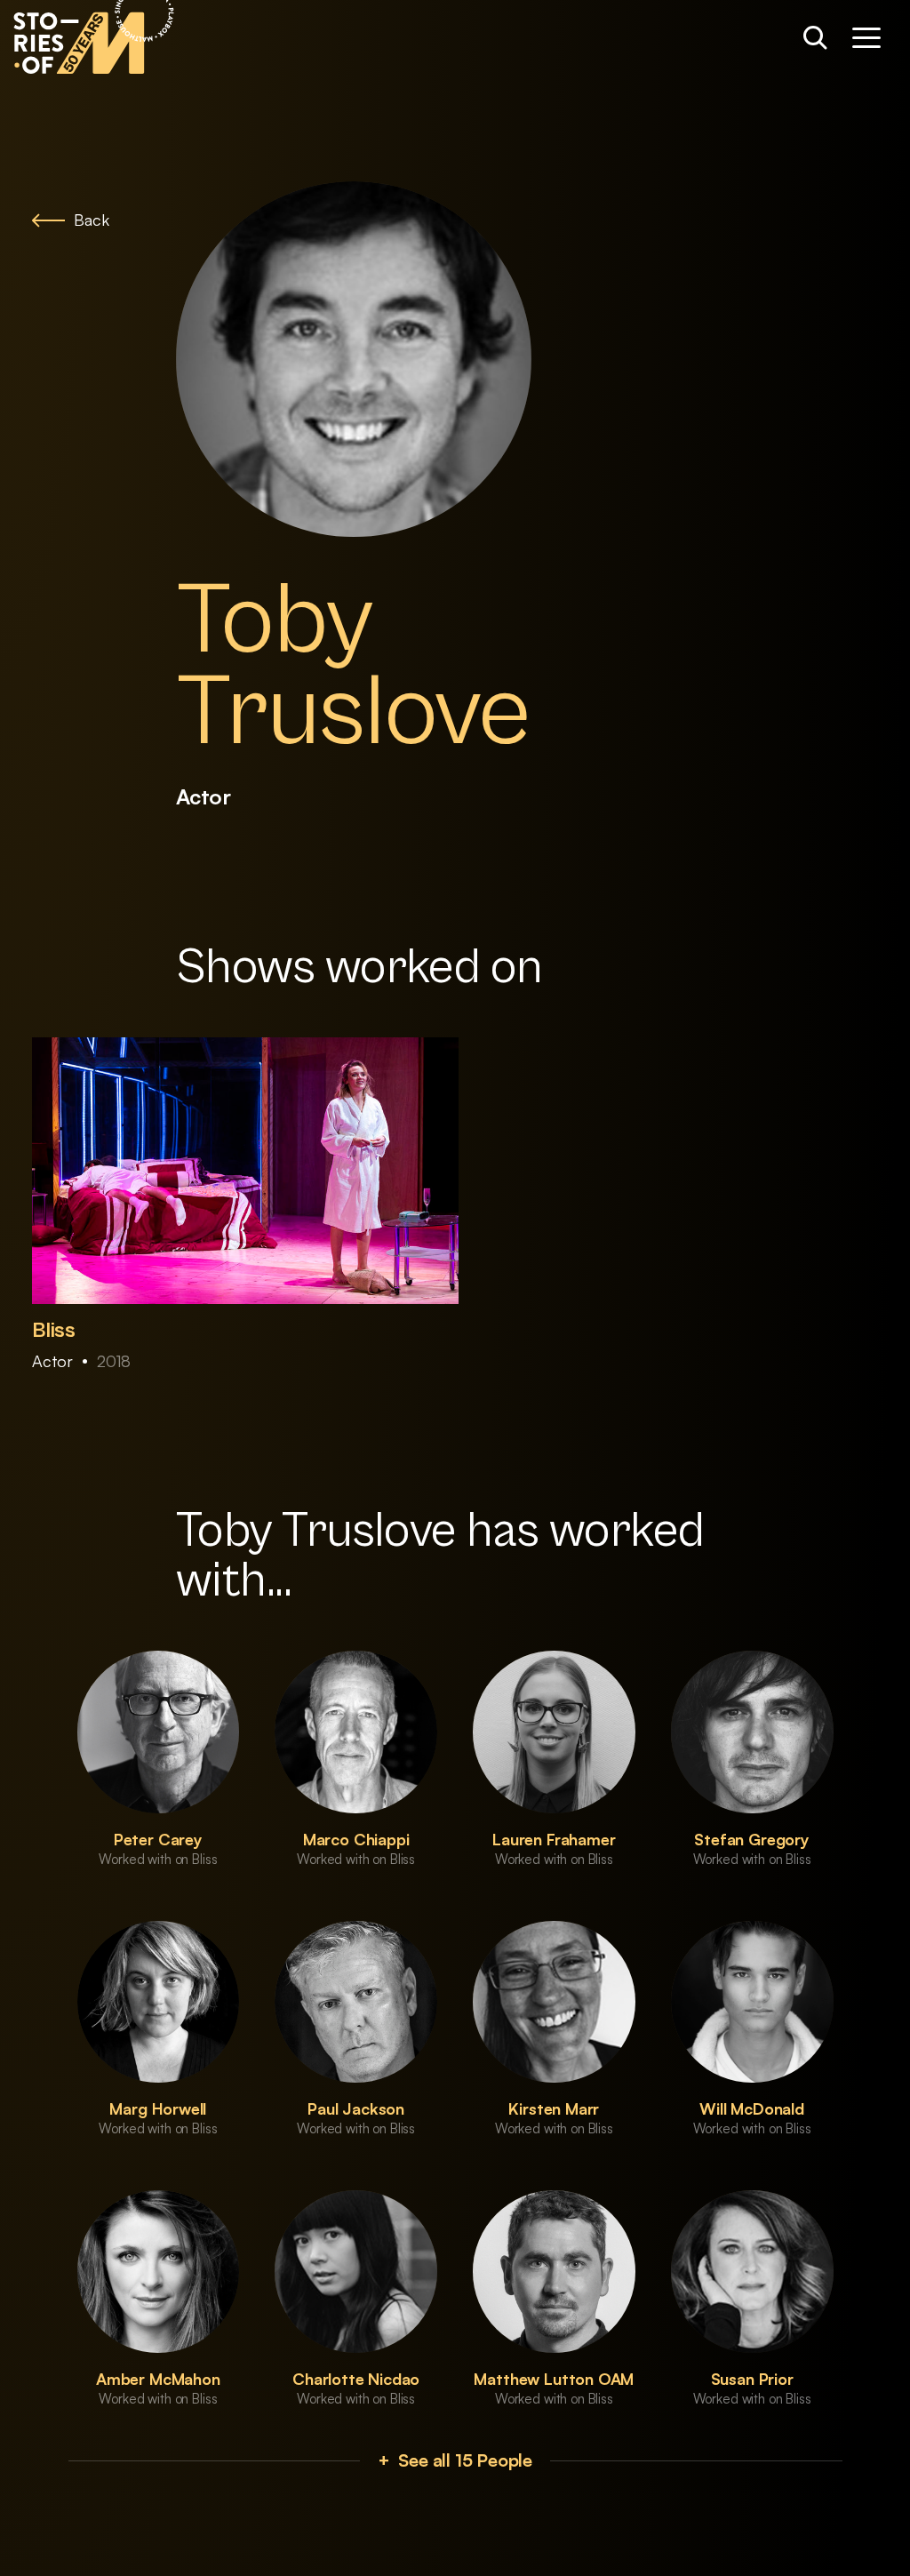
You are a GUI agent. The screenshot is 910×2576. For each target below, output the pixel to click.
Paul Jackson (356, 2108)
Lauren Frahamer (554, 1839)
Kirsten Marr (554, 2108)
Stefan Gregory (751, 1839)
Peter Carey (158, 1839)
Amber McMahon (158, 2379)
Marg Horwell (158, 2108)
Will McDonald (752, 2108)
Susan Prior (752, 2379)
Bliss (54, 1331)
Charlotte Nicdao (356, 2379)
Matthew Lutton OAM (554, 2379)
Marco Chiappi (356, 1839)
